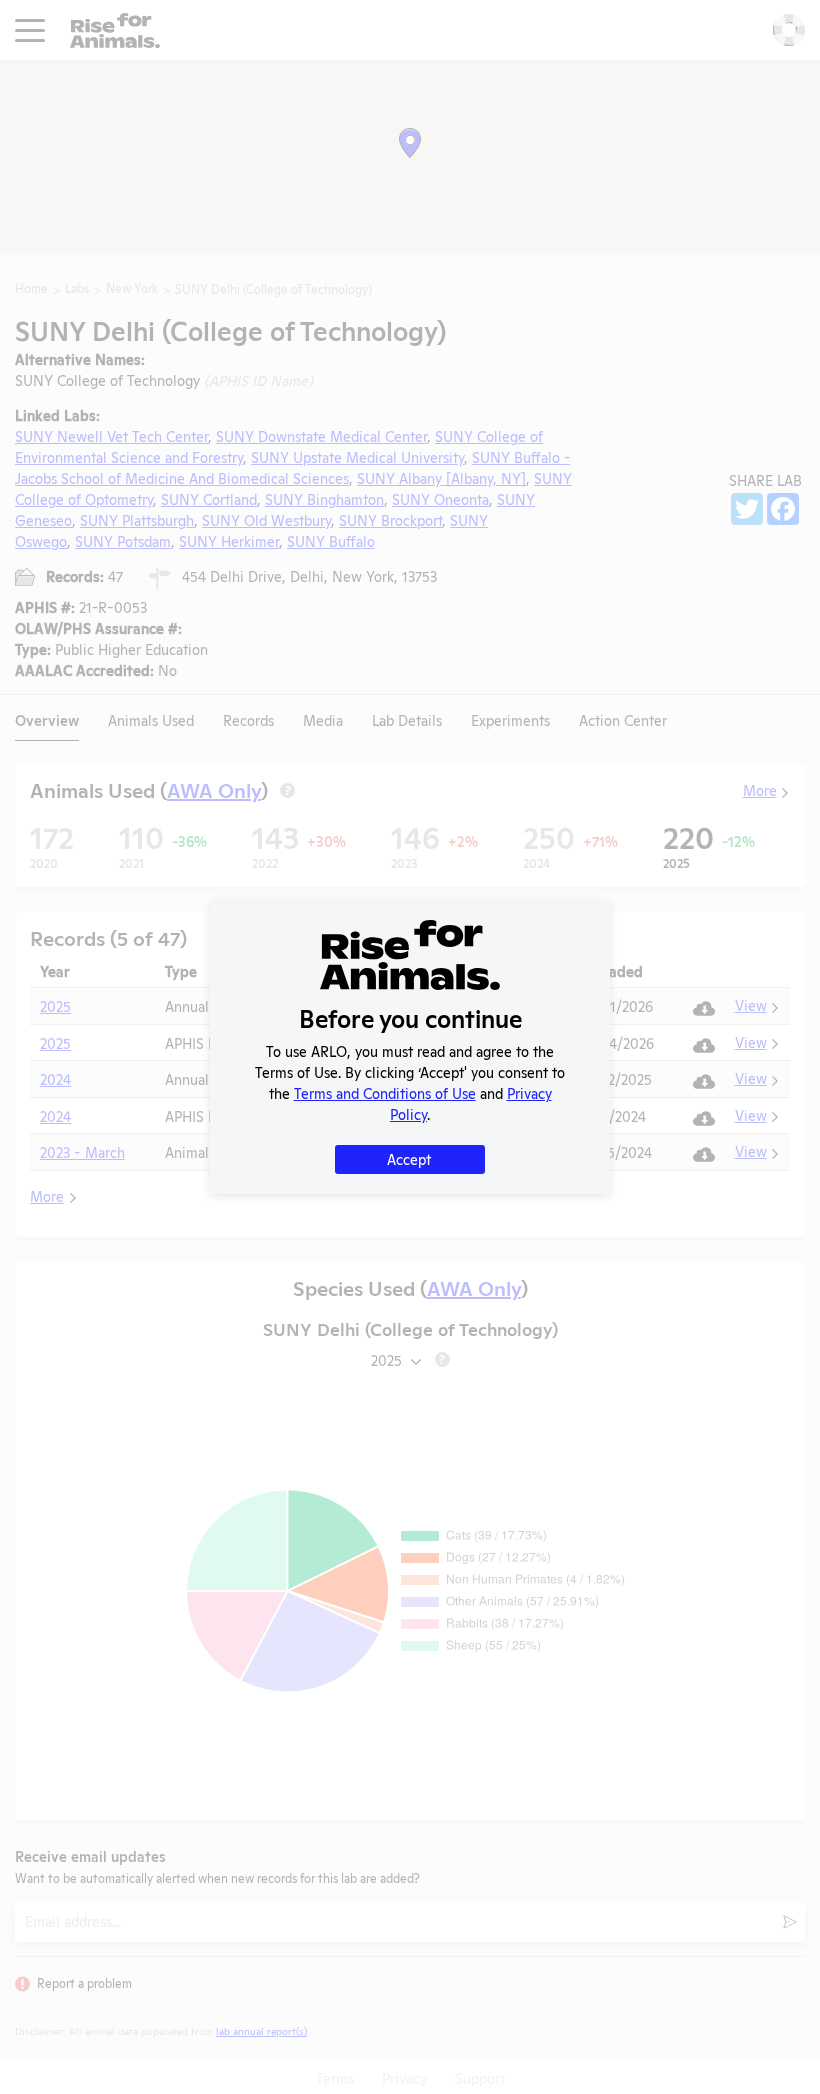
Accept (409, 1158)
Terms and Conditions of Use (385, 1092)
